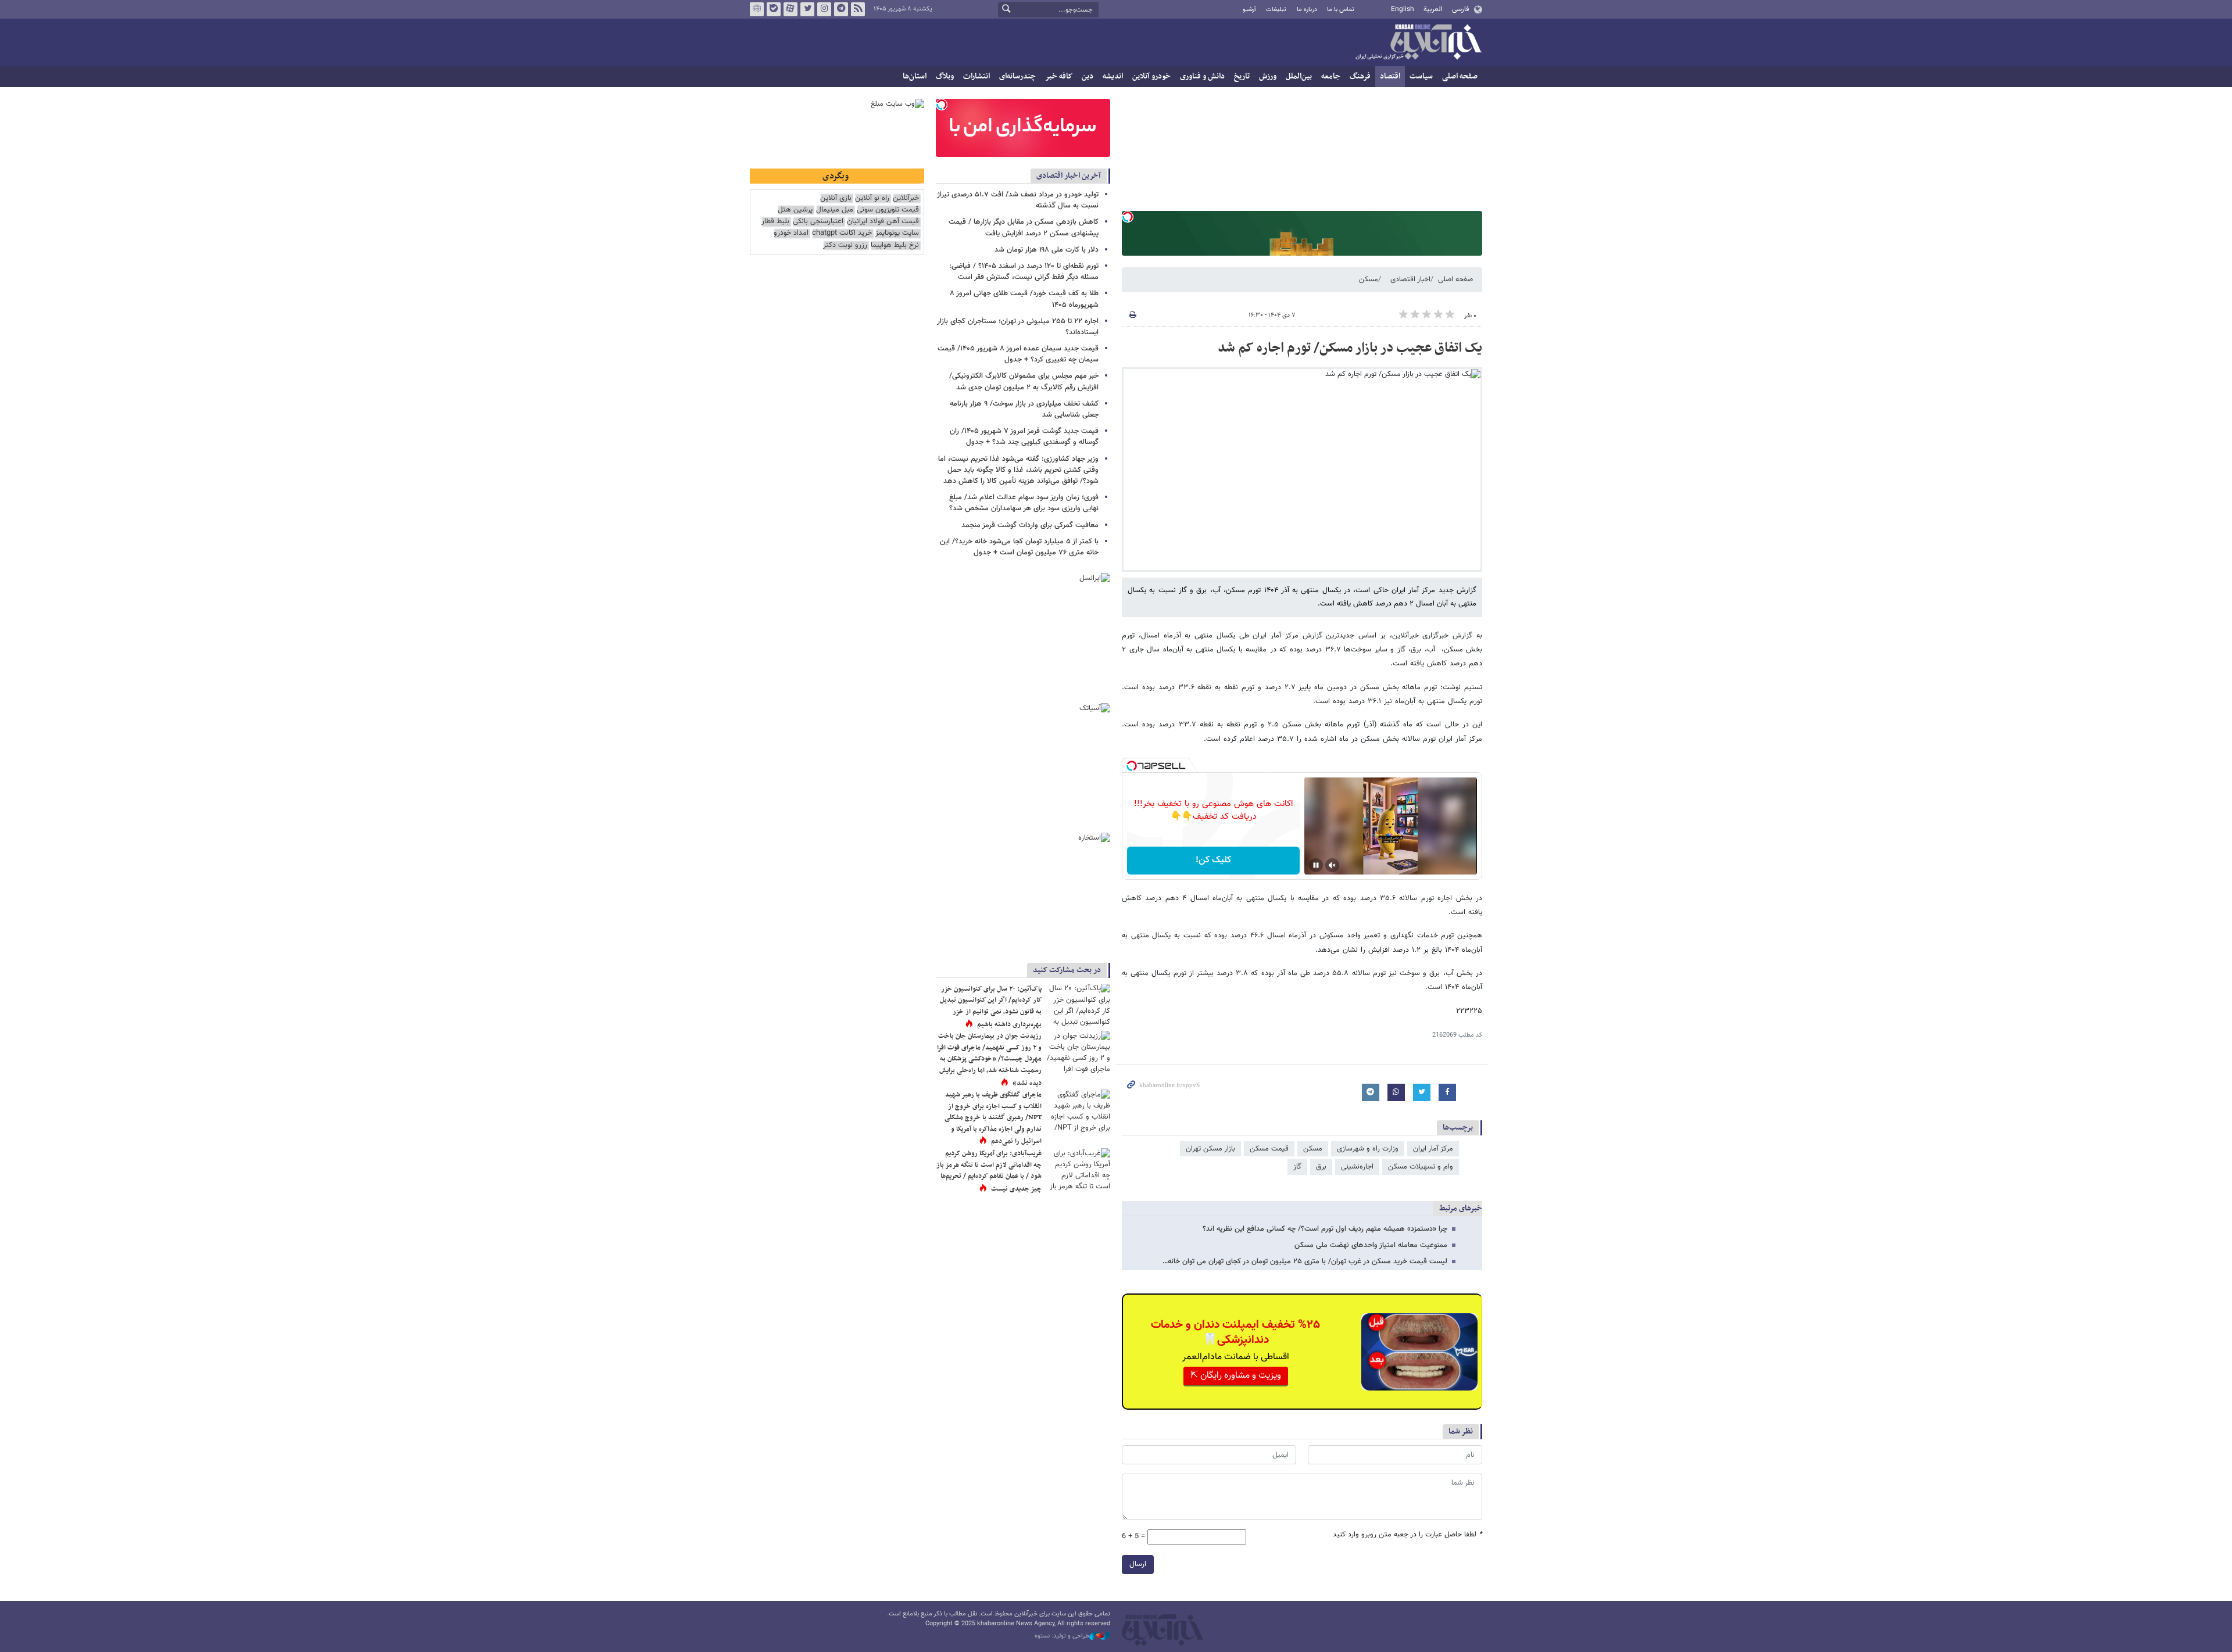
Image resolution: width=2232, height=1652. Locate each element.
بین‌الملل (1299, 76)
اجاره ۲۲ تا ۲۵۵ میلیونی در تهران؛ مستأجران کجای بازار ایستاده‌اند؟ (1018, 327)
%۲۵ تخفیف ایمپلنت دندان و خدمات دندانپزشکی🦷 (1235, 1332)
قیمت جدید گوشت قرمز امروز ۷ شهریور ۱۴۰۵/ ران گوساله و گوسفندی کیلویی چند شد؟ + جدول (1024, 437)
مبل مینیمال (835, 210)
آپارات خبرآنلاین (791, 9)
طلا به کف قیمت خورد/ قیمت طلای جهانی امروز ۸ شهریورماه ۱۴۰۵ (1024, 299)
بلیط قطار (775, 222)
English (1403, 9)
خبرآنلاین (1418, 43)
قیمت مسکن (1269, 1149)
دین (1088, 76)
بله (774, 9)
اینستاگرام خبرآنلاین (824, 9)
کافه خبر (1059, 76)
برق (1321, 1167)
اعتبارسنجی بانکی (818, 222)
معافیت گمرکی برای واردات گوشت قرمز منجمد (1030, 525)
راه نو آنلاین (872, 198)
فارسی (1460, 9)
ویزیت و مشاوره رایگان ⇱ (1236, 1376)
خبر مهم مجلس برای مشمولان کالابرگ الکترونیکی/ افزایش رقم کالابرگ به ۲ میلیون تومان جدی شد (1024, 381)
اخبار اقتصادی (1410, 279)
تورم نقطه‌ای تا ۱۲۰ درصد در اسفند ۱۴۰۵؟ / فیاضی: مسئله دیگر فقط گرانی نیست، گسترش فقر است (1024, 272)
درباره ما (1307, 10)
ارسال (1138, 1564)
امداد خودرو (791, 233)
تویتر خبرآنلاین (807, 9)
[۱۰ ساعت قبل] (1078, 1052)
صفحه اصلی (1460, 76)
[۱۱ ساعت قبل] (1078, 1005)
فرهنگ (1360, 76)
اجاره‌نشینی (1357, 1167)
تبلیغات (1276, 10)
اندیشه (1113, 76)
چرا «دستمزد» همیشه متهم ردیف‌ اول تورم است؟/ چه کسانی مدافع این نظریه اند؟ (1325, 1229)
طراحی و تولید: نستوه (1062, 1636)
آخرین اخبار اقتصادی (1069, 176)
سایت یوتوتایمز (897, 233)
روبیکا (757, 9)
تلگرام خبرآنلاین (841, 9)
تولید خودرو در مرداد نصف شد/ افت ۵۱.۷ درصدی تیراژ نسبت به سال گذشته (1018, 200)
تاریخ (1242, 76)
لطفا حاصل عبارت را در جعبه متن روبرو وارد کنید (1407, 1535)
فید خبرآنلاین (858, 9)
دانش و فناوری (1202, 76)
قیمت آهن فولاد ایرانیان (883, 222)
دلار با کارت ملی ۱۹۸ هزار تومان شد (1047, 250)
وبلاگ (945, 76)
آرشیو (1249, 10)
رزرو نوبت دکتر (845, 246)
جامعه (1331, 76)
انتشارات (977, 76)
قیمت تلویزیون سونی (888, 210)
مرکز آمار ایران (1433, 1149)
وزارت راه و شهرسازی (1368, 1149)
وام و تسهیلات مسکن (1421, 1167)
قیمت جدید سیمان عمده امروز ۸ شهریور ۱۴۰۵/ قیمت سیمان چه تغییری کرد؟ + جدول (1018, 354)
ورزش (1268, 76)
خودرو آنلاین (1151, 76)
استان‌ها (915, 76)
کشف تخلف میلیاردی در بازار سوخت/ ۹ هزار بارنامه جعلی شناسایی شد (1024, 409)
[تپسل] (1128, 217)
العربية (1433, 9)
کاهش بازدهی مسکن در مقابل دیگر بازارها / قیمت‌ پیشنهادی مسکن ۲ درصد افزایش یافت (1024, 227)
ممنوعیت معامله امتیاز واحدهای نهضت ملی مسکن (1371, 1245)
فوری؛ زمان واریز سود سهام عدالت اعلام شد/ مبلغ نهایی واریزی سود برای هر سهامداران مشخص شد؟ (1024, 503)
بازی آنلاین (836, 198)
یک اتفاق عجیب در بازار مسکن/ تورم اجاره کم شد (1350, 348)
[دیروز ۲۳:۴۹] (1078, 1169)
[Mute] (1332, 865)
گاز (1297, 1167)
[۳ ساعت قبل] (1078, 1111)
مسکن (1369, 279)
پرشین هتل (795, 210)
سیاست (1421, 76)
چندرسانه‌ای (1017, 76)
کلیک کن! (1213, 860)
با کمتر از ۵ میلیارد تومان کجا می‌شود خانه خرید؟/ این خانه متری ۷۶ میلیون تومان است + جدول (1019, 547)
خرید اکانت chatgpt (842, 233)
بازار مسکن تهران (1210, 1149)
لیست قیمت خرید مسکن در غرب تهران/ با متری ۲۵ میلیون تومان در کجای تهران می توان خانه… (1305, 1262)
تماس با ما (1341, 10)
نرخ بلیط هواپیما (895, 246)
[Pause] (1316, 865)
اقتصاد (1390, 76)
